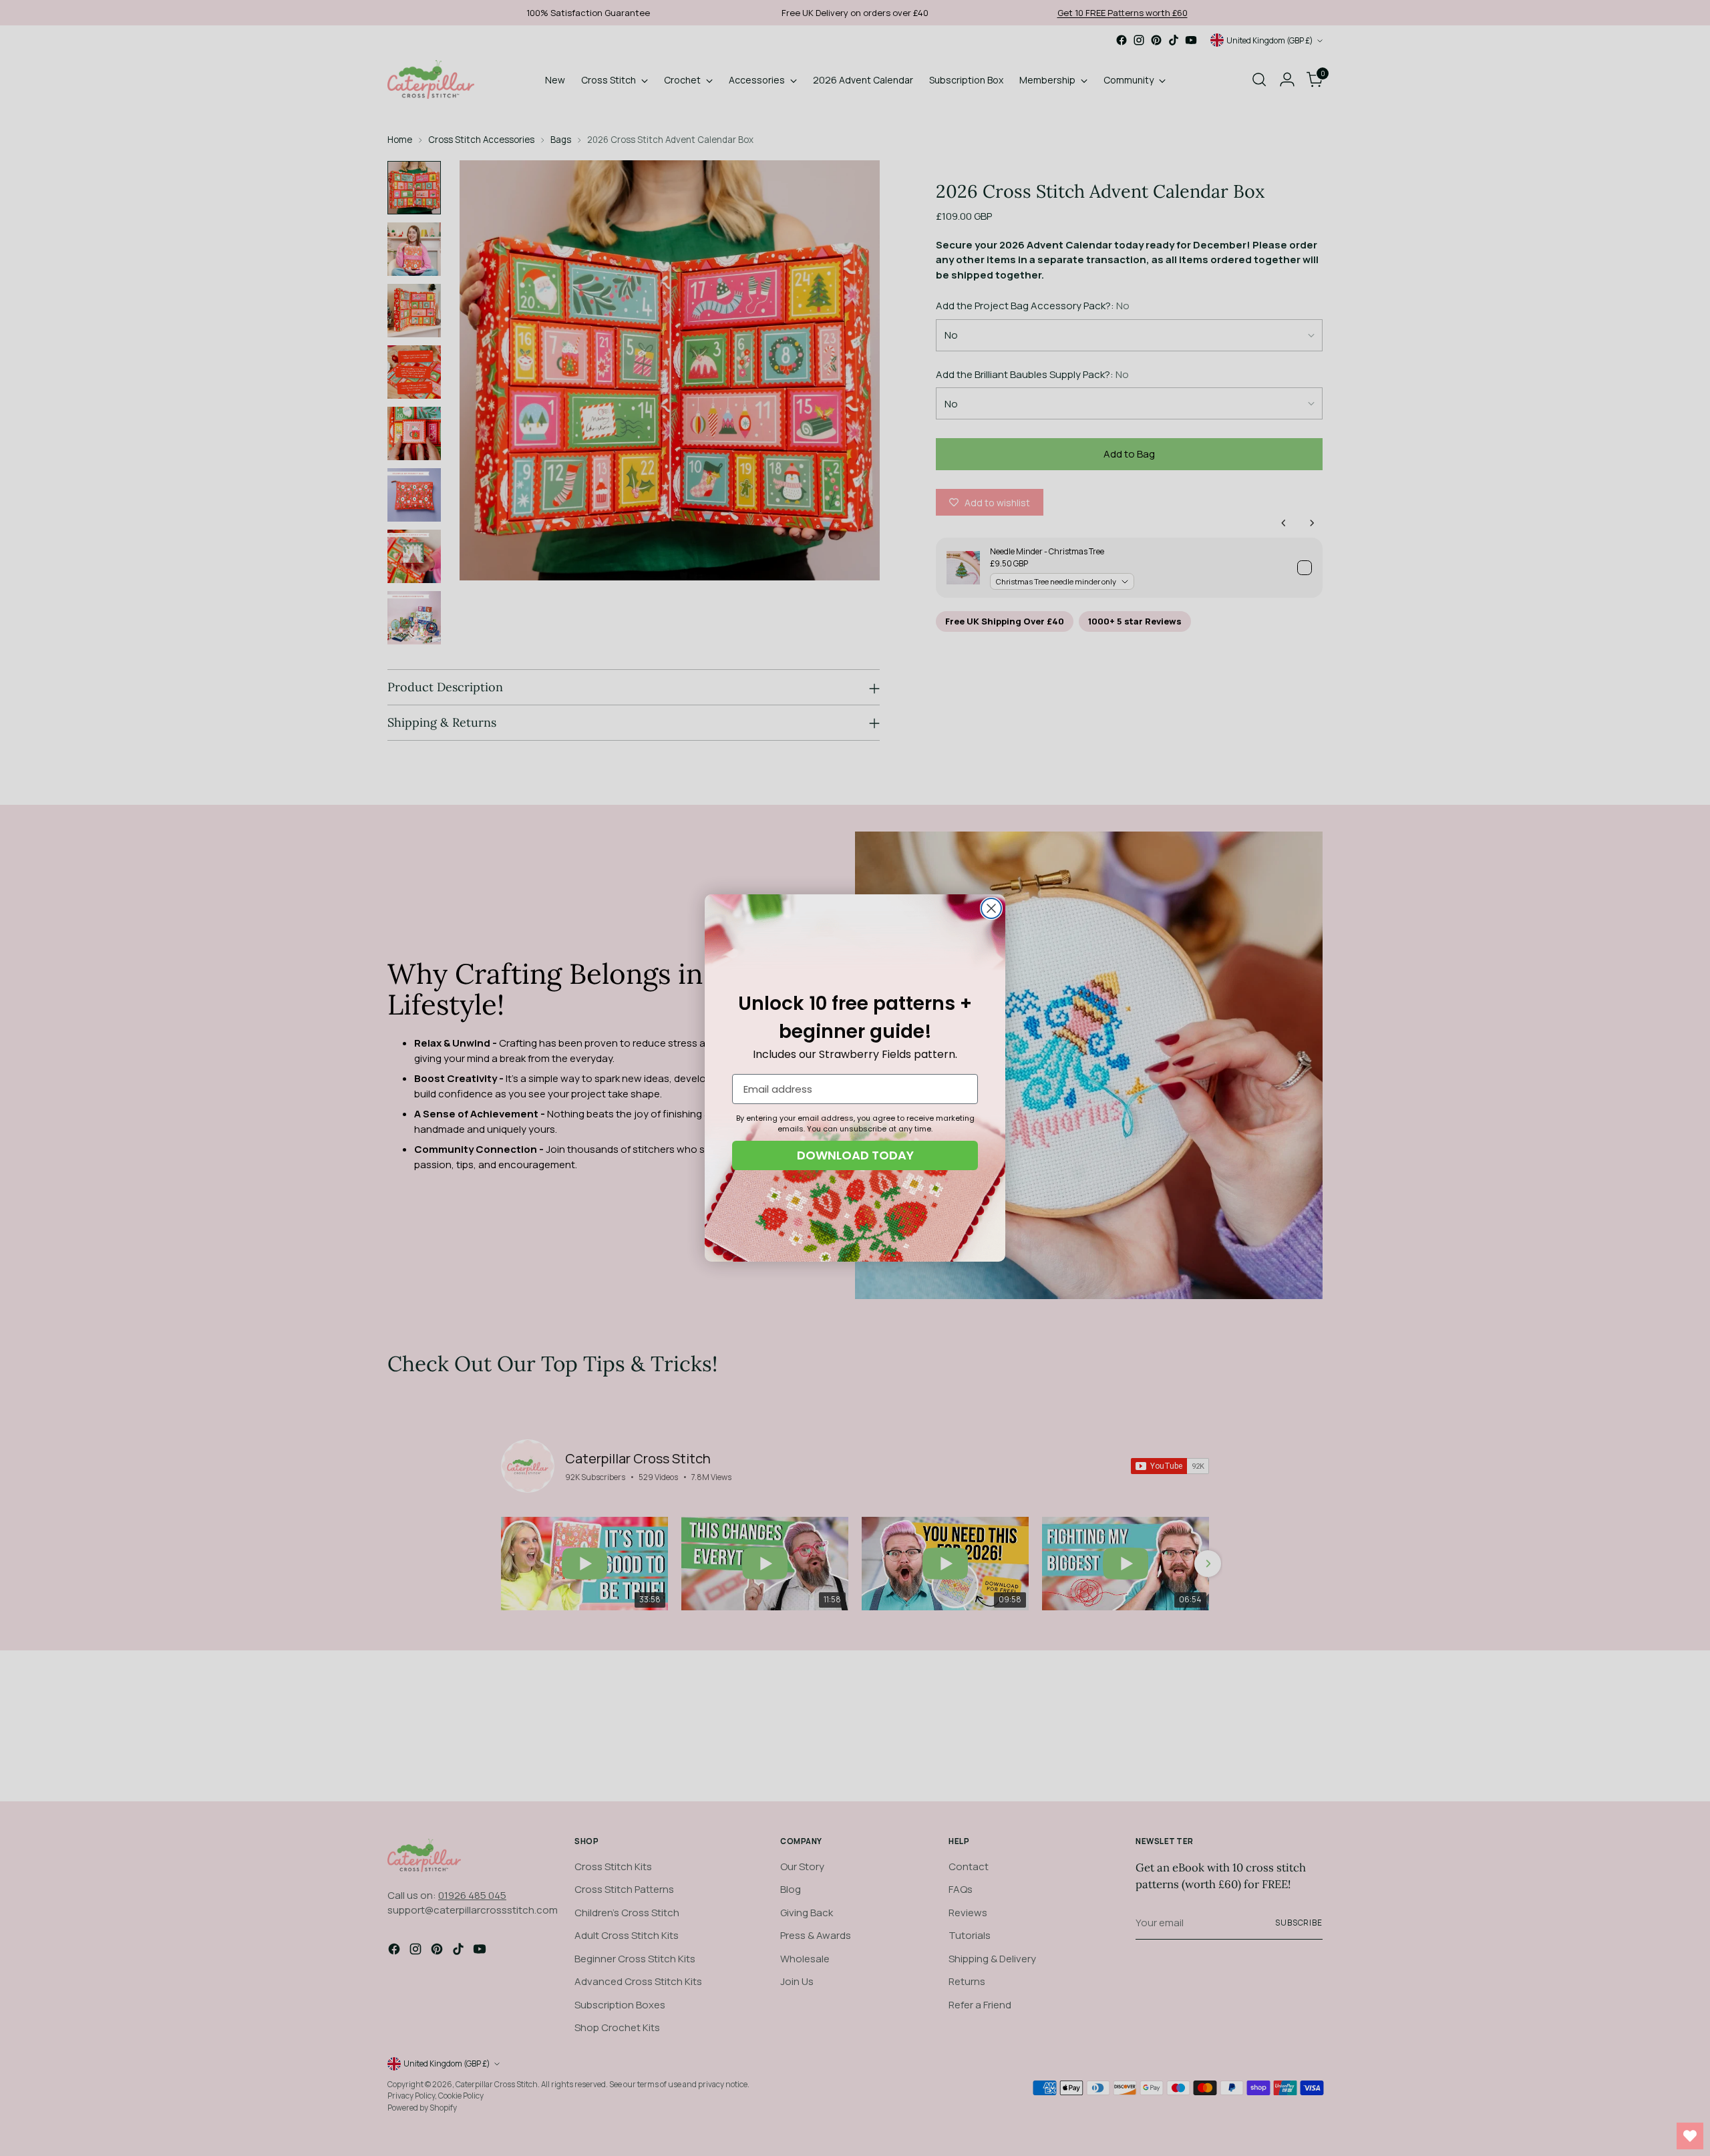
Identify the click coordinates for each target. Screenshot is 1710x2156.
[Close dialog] (991, 908)
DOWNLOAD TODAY (855, 1155)
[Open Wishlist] (1690, 2136)
